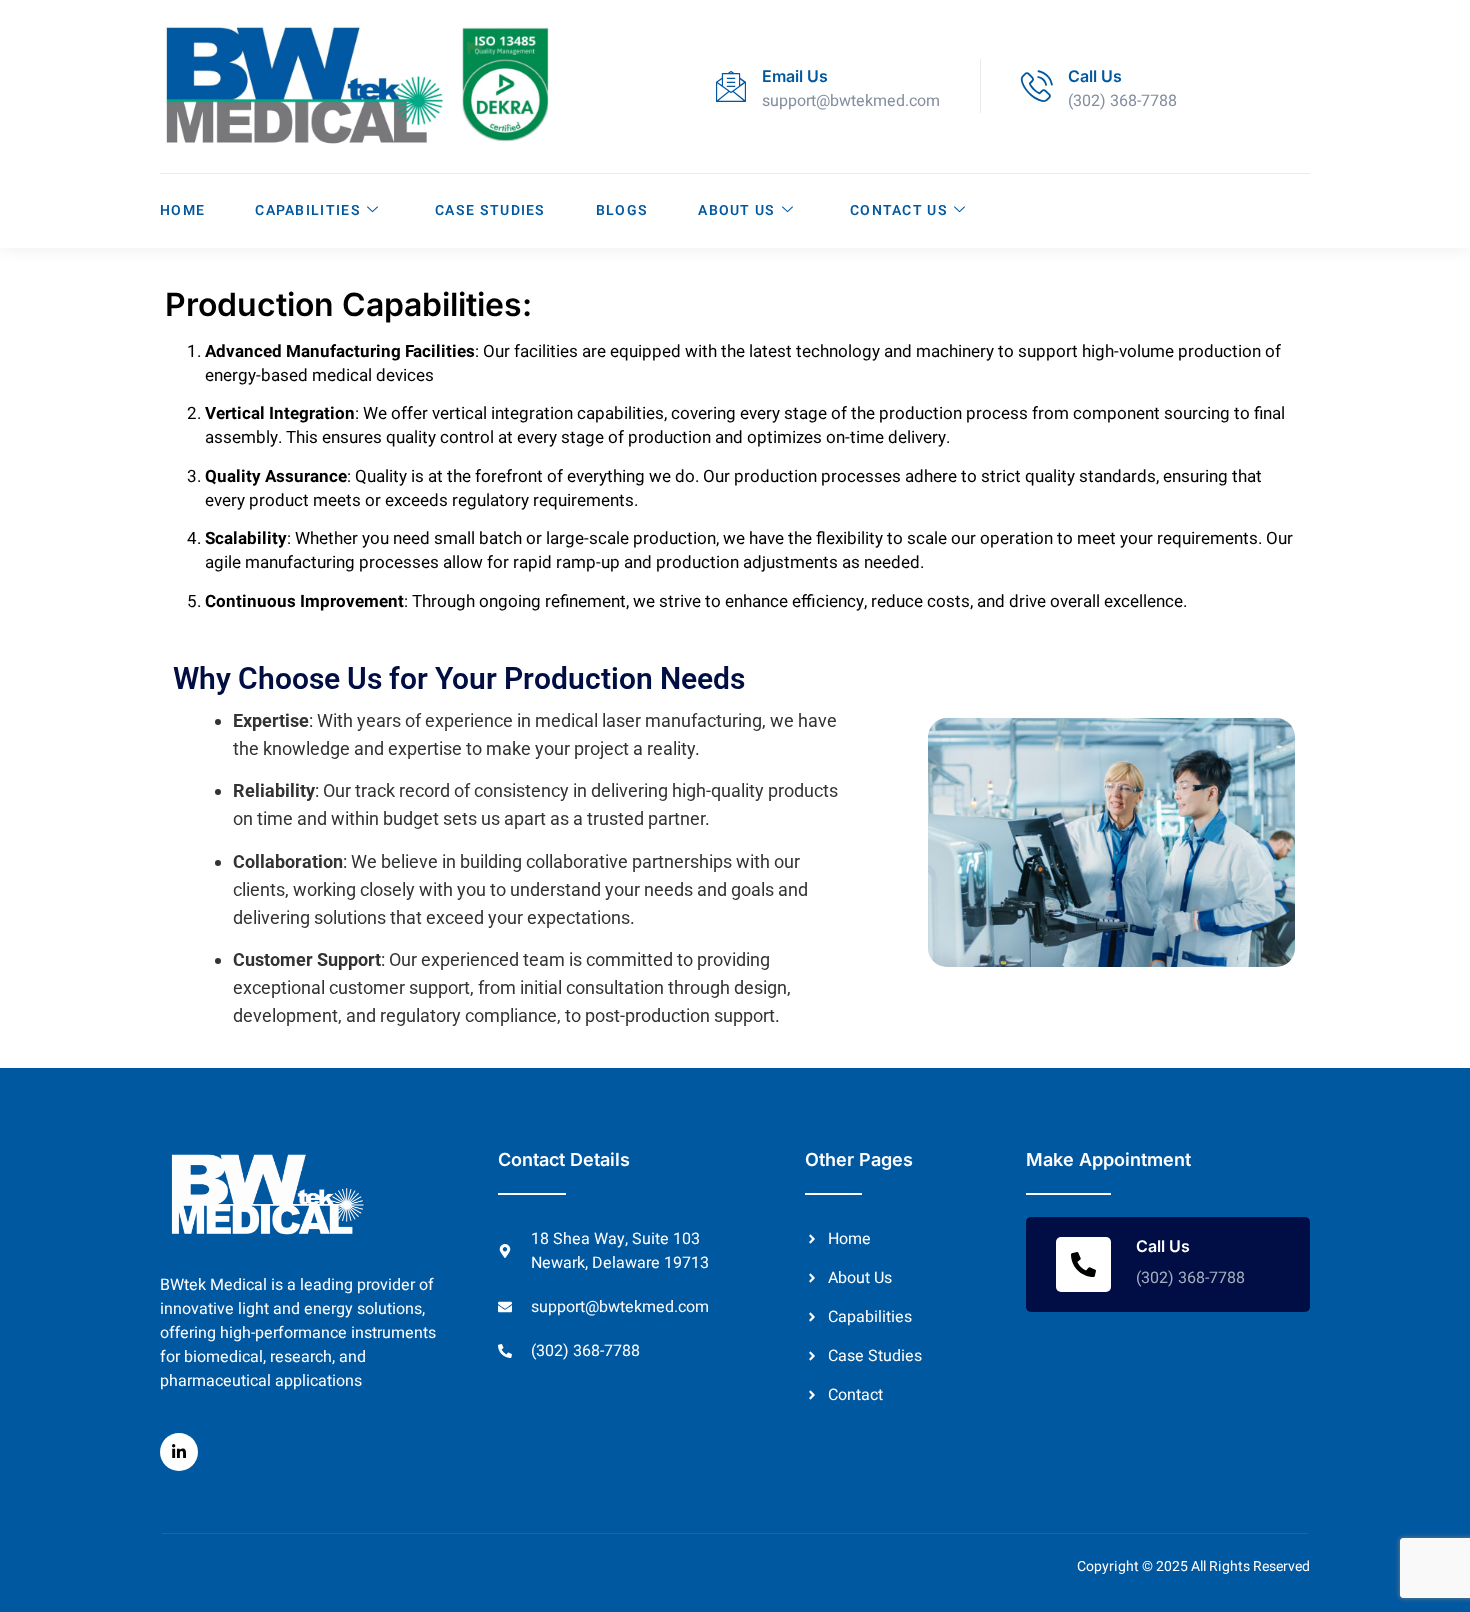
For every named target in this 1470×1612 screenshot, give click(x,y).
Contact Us (899, 210)
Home (182, 210)
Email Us (795, 76)
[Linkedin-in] (179, 1452)
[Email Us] (731, 86)
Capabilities (308, 210)
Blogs (622, 210)
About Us (736, 210)
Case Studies (490, 210)
